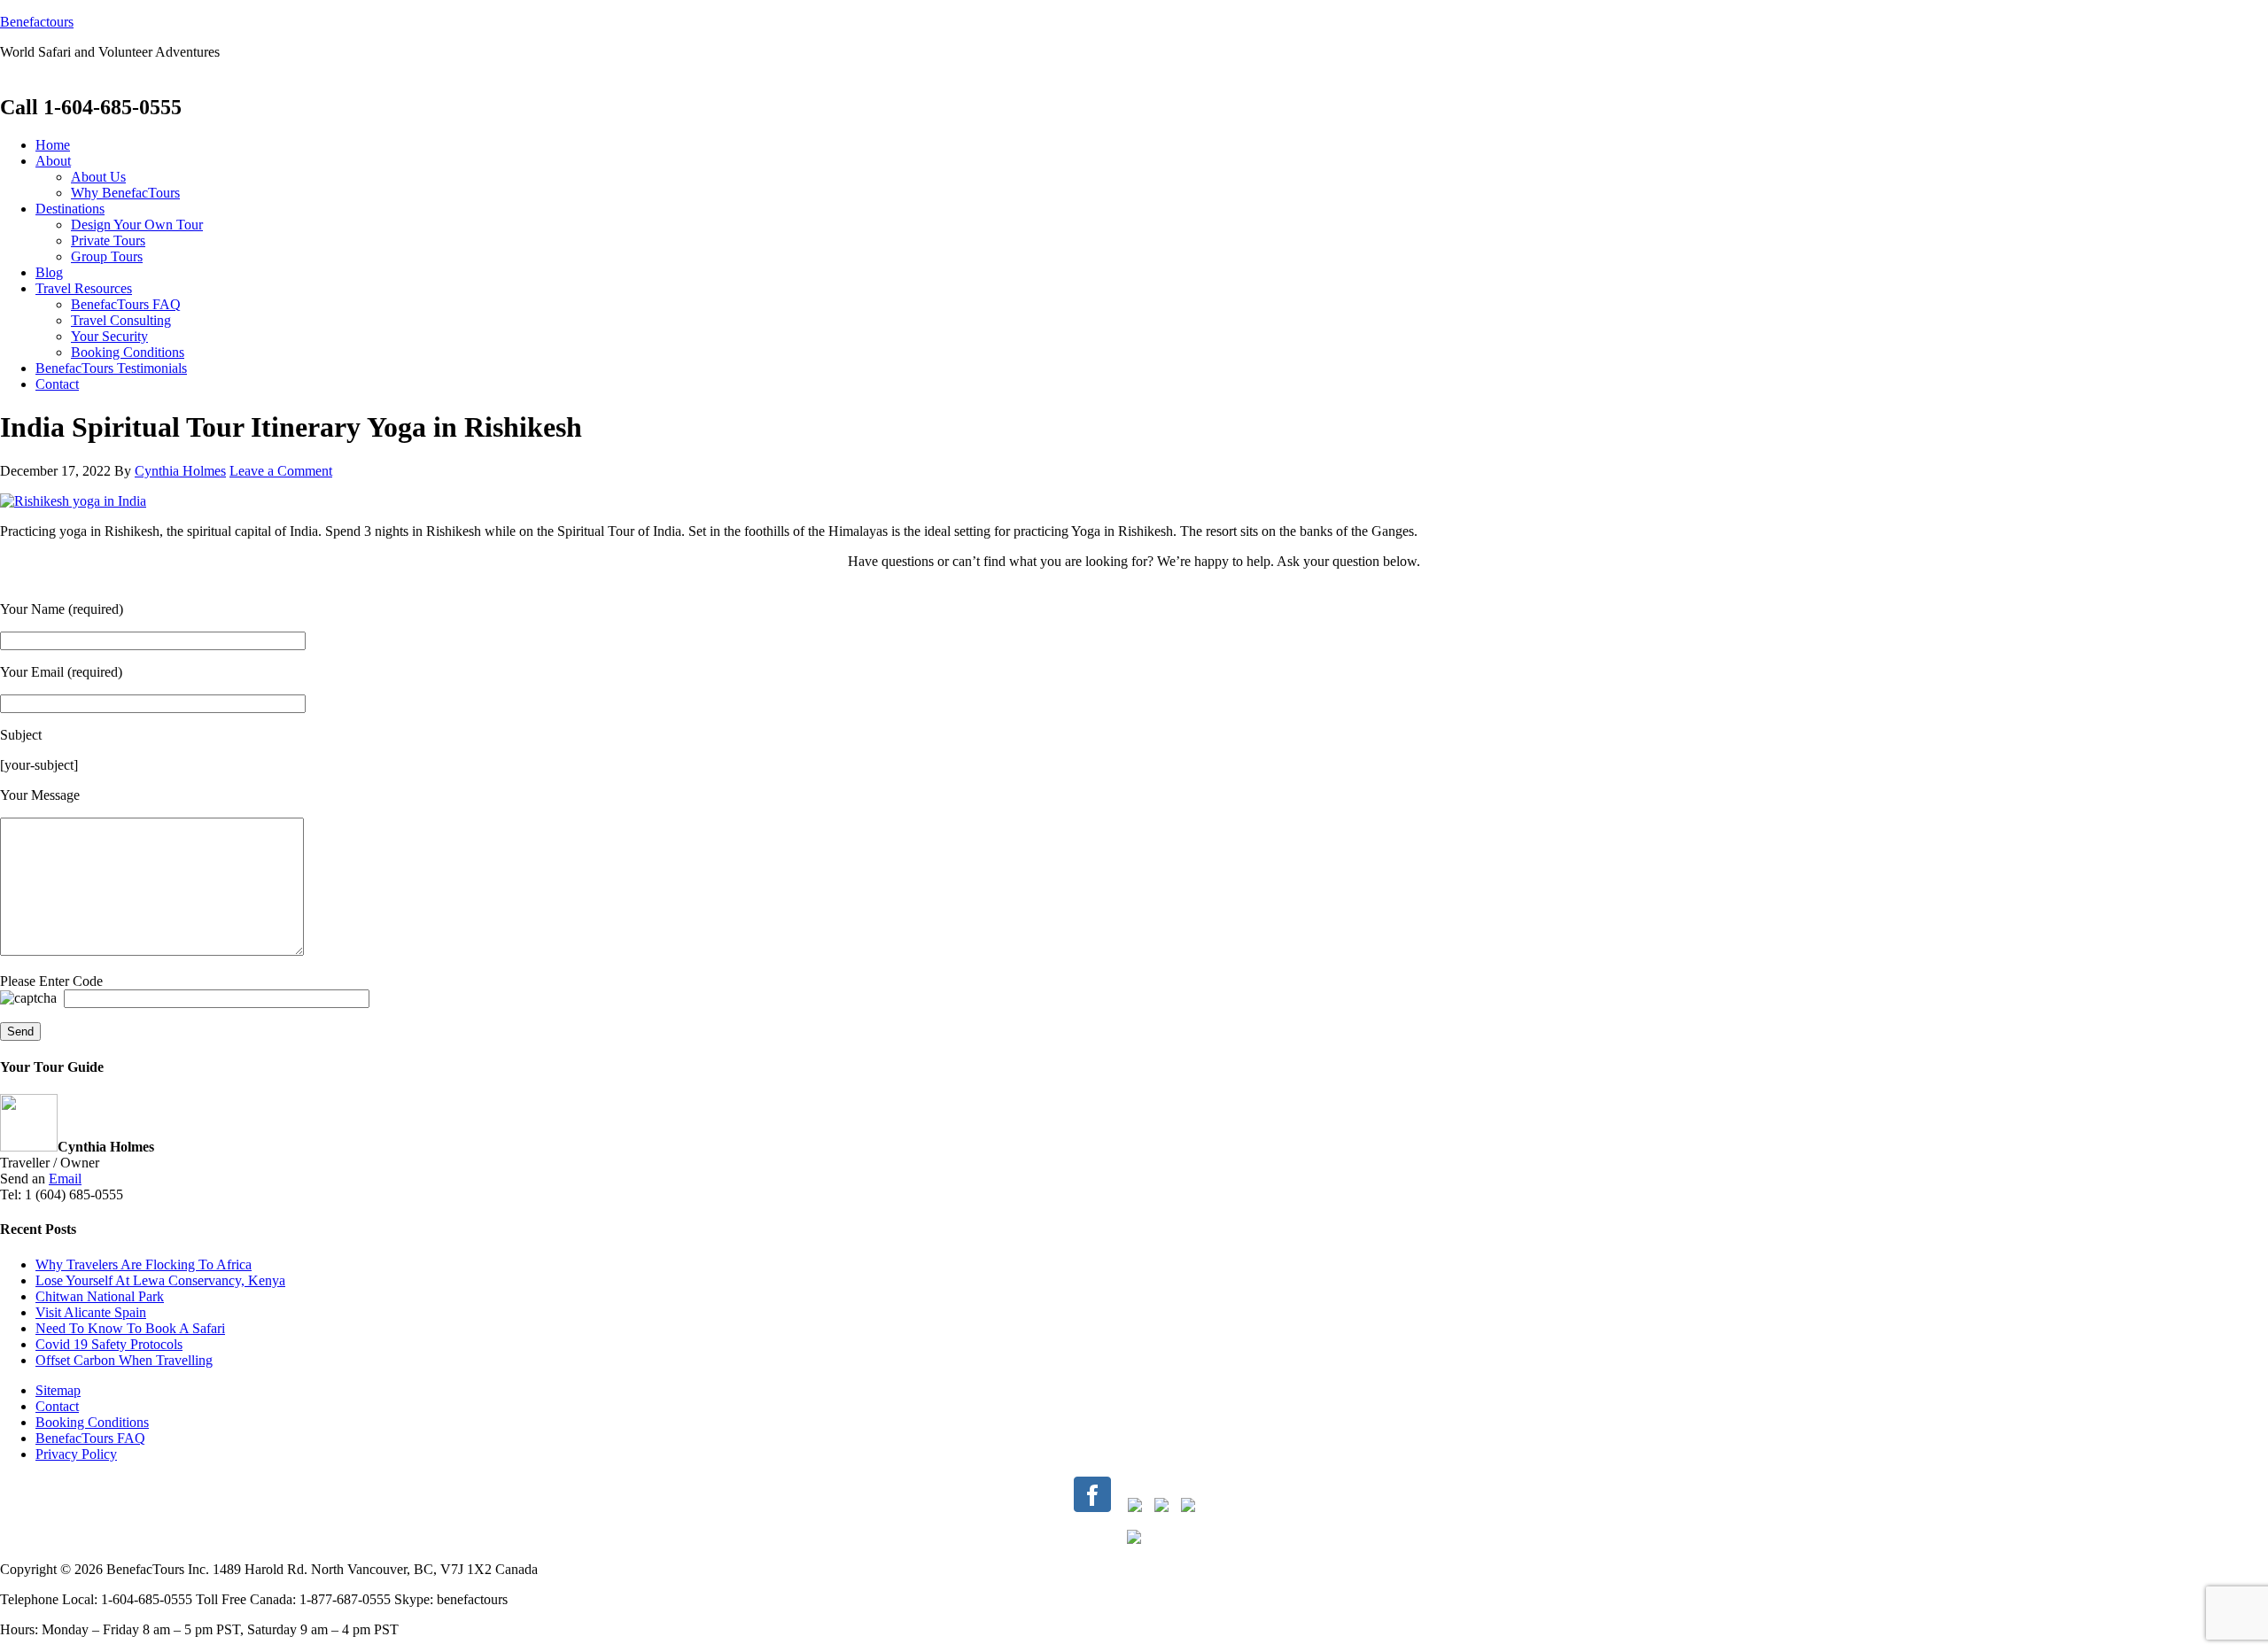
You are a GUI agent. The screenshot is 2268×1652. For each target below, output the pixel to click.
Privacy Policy (76, 1454)
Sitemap (58, 1390)
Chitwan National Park (100, 1296)
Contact (57, 1406)
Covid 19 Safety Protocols (109, 1344)
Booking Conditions (92, 1422)
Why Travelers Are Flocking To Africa (144, 1264)
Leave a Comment (281, 471)
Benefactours (37, 22)
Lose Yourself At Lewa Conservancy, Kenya (160, 1280)
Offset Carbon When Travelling (124, 1360)
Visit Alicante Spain (91, 1312)
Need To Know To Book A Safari (130, 1328)
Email (65, 1179)
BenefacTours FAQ (90, 1438)
